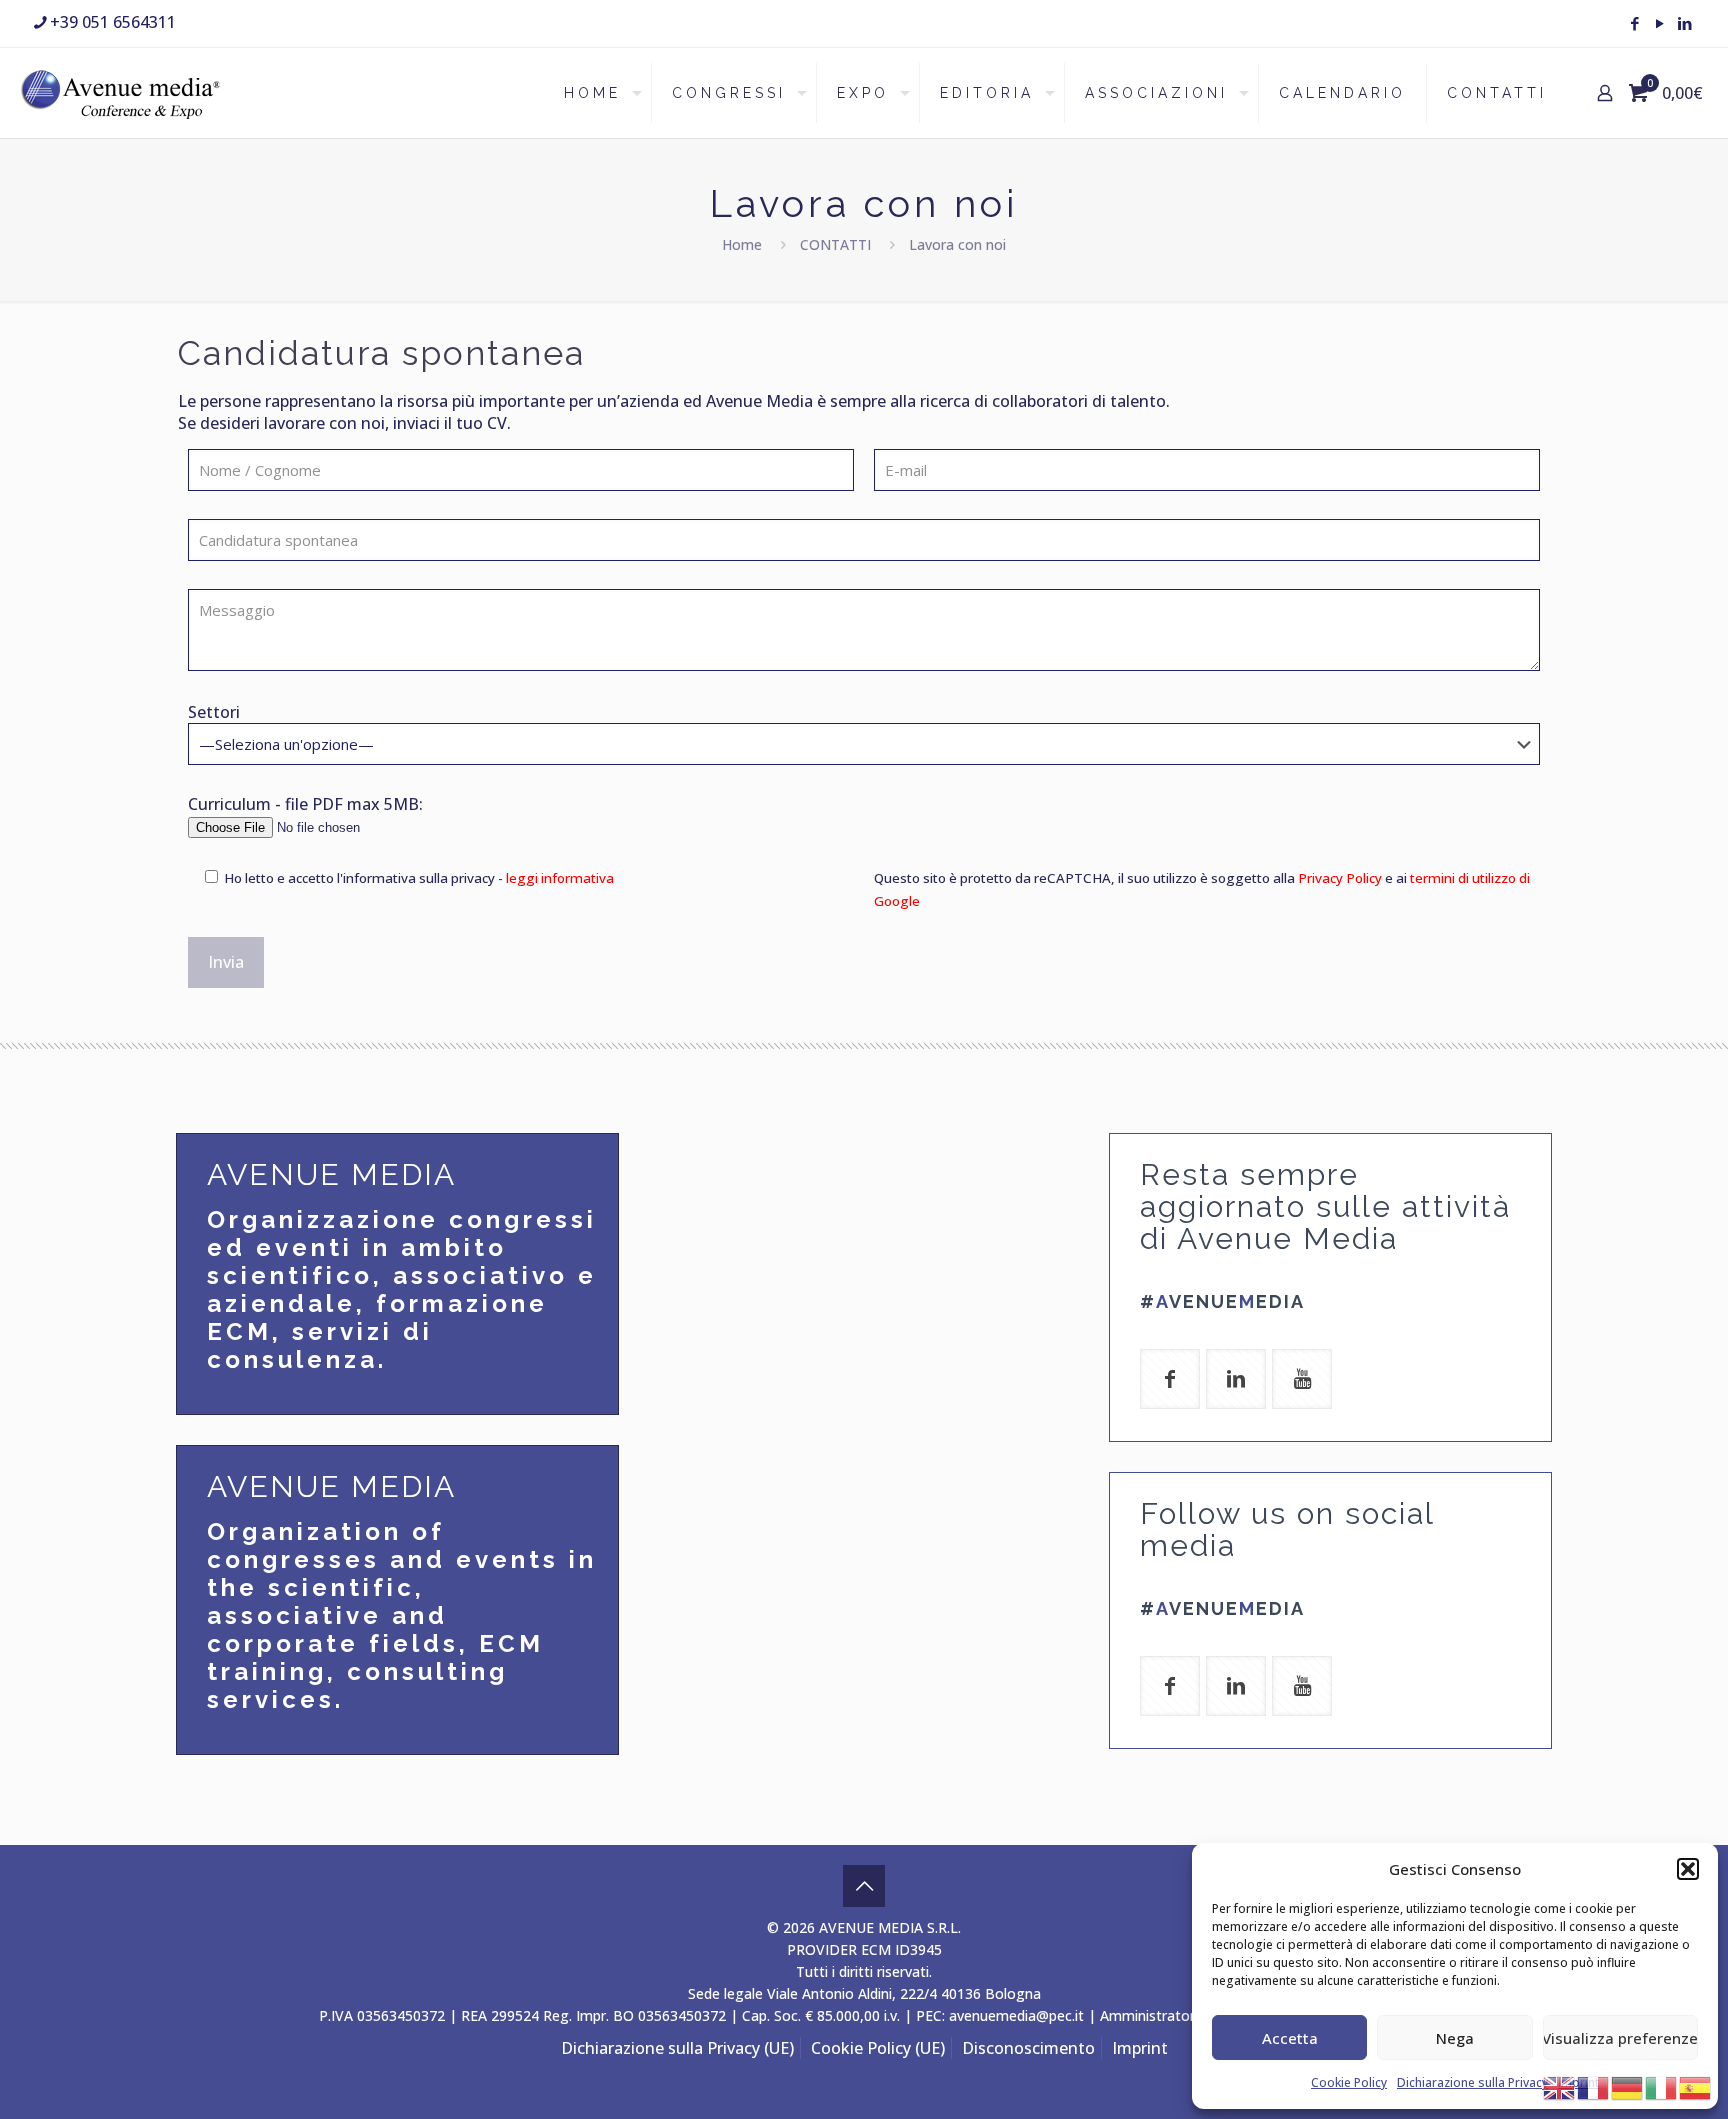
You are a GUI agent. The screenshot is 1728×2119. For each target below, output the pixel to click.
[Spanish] (1696, 2086)
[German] (1628, 2086)
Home (742, 244)
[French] (1594, 2086)
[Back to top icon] (864, 1886)
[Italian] (1662, 2086)
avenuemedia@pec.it (1016, 2015)
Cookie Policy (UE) (878, 2048)
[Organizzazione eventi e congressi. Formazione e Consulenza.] (120, 93)
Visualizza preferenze (1620, 2038)
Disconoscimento (1028, 2048)
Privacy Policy (1340, 878)
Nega (1455, 2038)
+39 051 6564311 (113, 22)
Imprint (1140, 2048)
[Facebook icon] (1634, 23)
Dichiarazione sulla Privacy (1472, 2082)
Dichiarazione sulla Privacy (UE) (677, 2048)
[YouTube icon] (1659, 23)
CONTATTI (835, 244)
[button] (1688, 1869)
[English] (1560, 2086)
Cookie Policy (1349, 2082)
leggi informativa (560, 878)
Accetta (1290, 2038)
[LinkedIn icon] (1684, 23)
